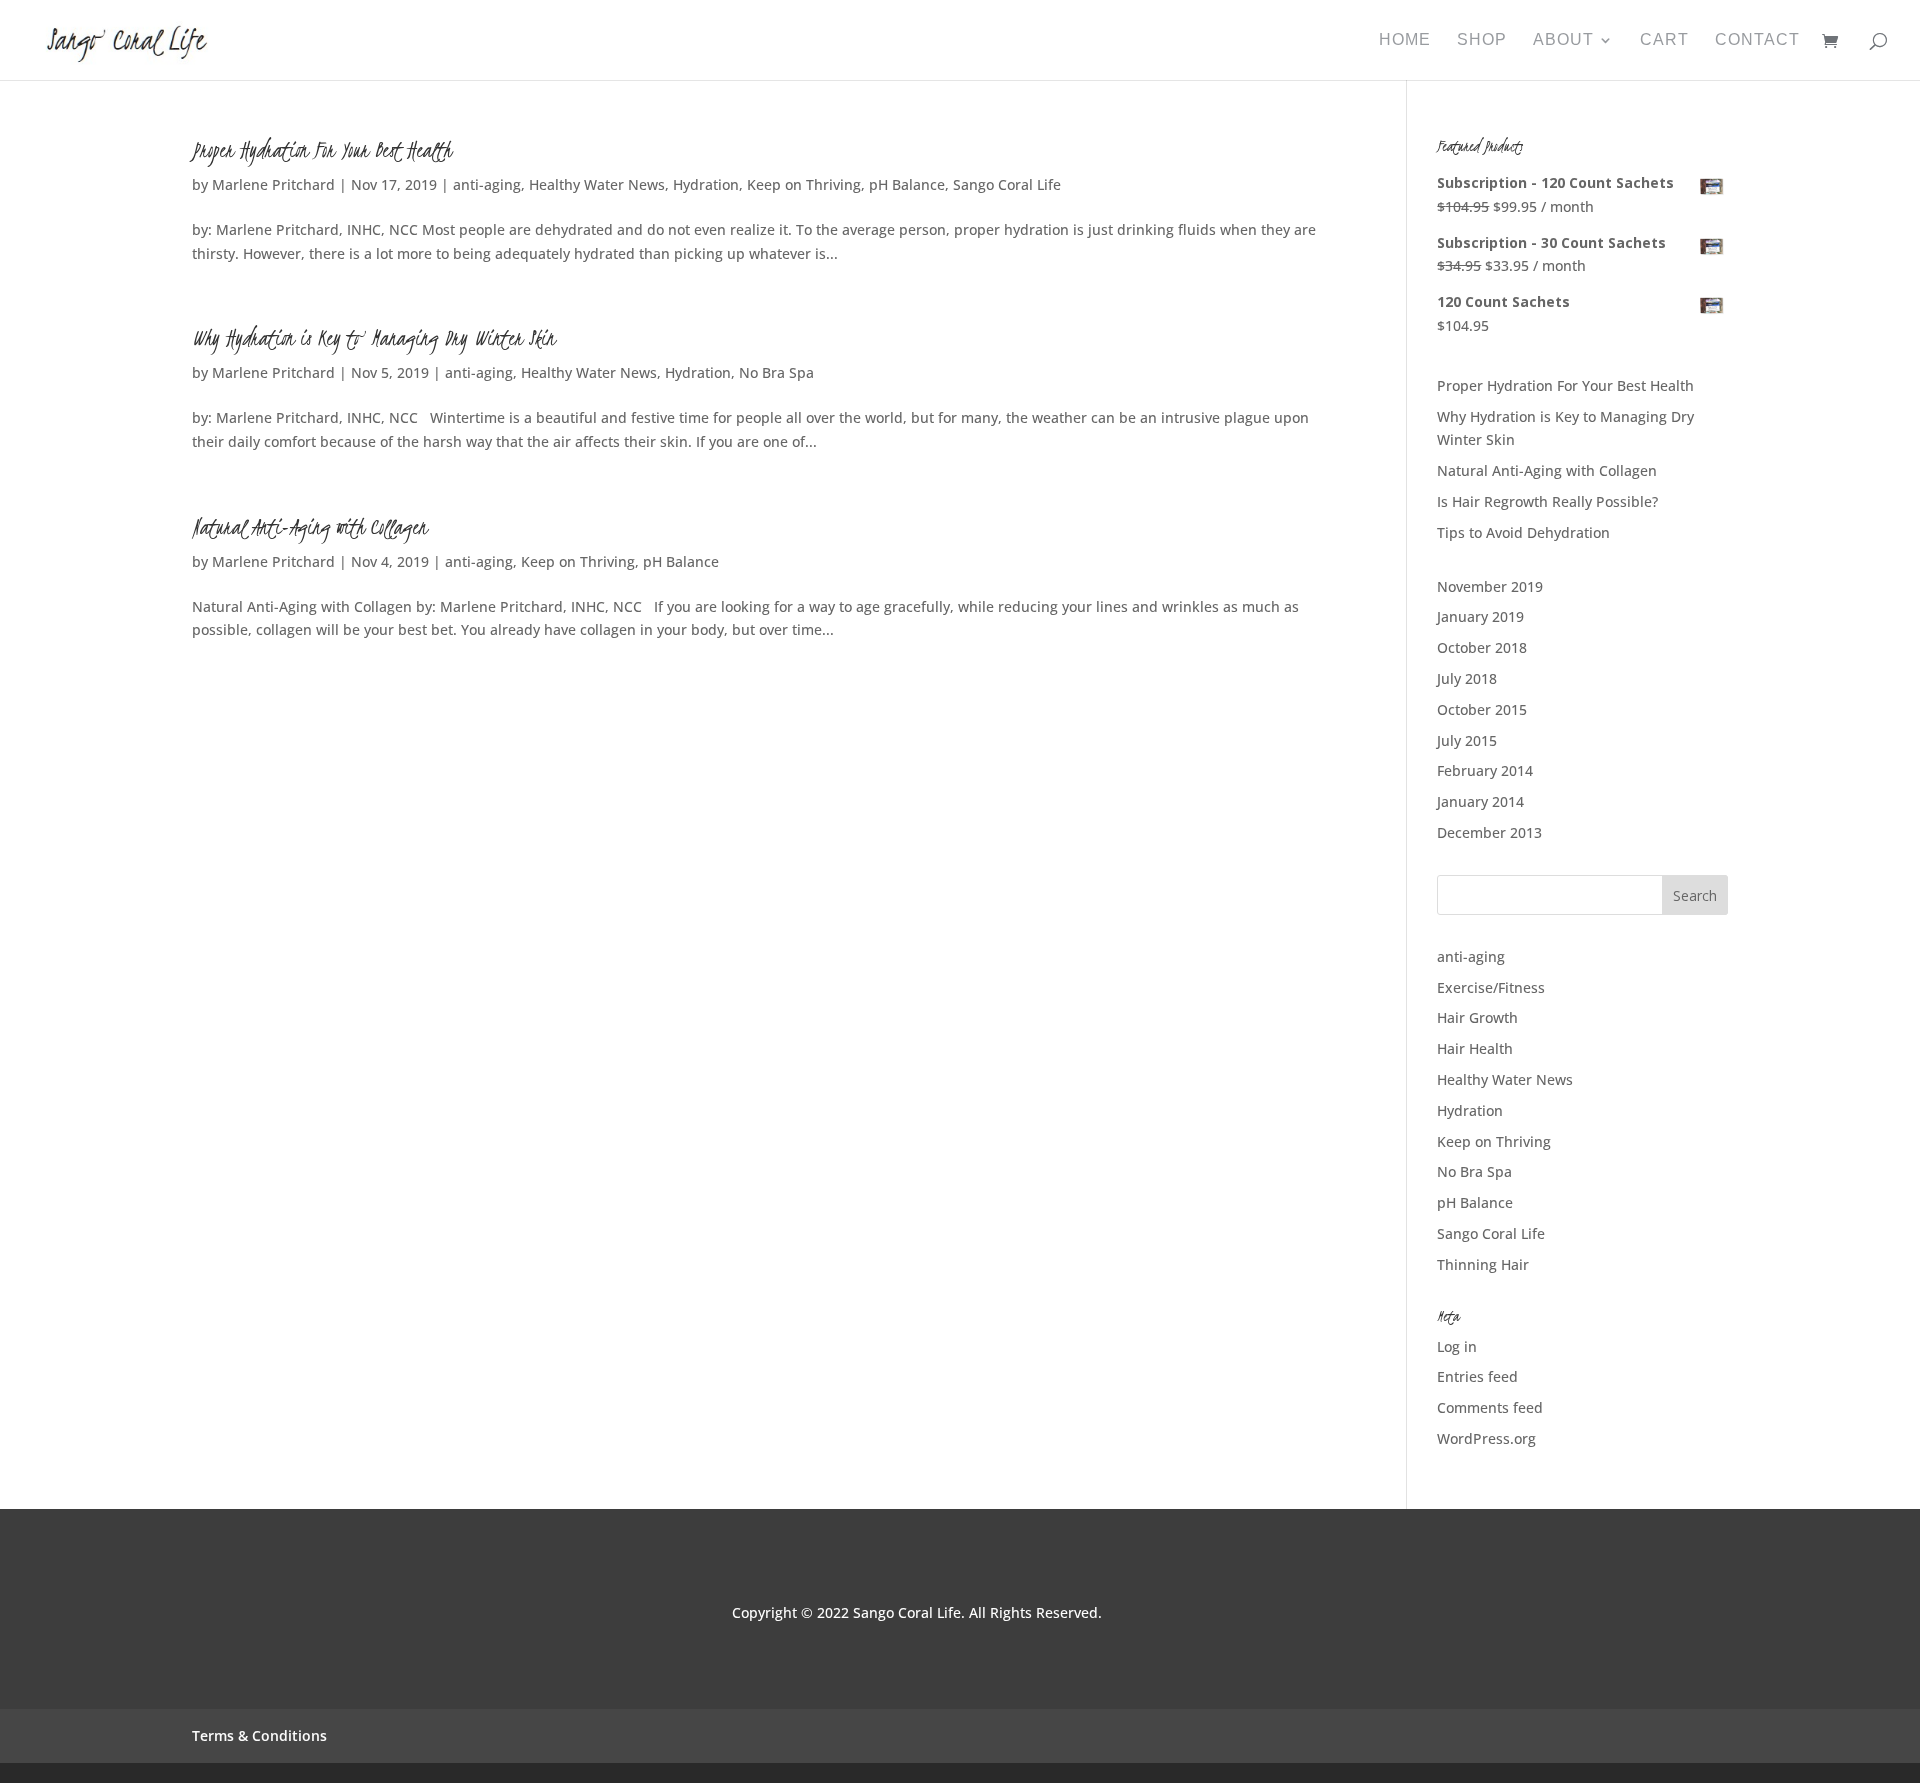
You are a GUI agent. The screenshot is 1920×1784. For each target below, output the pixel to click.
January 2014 (1480, 801)
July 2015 (1467, 740)
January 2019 (1480, 616)
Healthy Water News (597, 184)
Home (1405, 40)
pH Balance (907, 184)
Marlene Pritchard (273, 184)
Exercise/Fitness (1491, 987)
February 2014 (1485, 770)
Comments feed (1490, 1407)
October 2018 (1482, 647)
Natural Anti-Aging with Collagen (309, 527)
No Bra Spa (776, 372)
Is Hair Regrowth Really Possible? (1547, 501)
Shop (1482, 40)
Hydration (706, 184)
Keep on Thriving (804, 184)
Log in (1457, 1346)
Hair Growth (1477, 1017)
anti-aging (487, 184)
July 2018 (1467, 678)
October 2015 (1482, 709)
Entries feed (1477, 1376)
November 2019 (1490, 586)
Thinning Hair (1483, 1264)
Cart (1664, 40)
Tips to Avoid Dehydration (1523, 532)
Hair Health (1475, 1048)
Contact (1757, 40)
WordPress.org (1486, 1438)
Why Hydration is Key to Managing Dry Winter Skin (373, 338)
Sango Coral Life (1007, 184)
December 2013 (1489, 832)
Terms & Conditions (259, 1735)
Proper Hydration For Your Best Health (321, 150)
